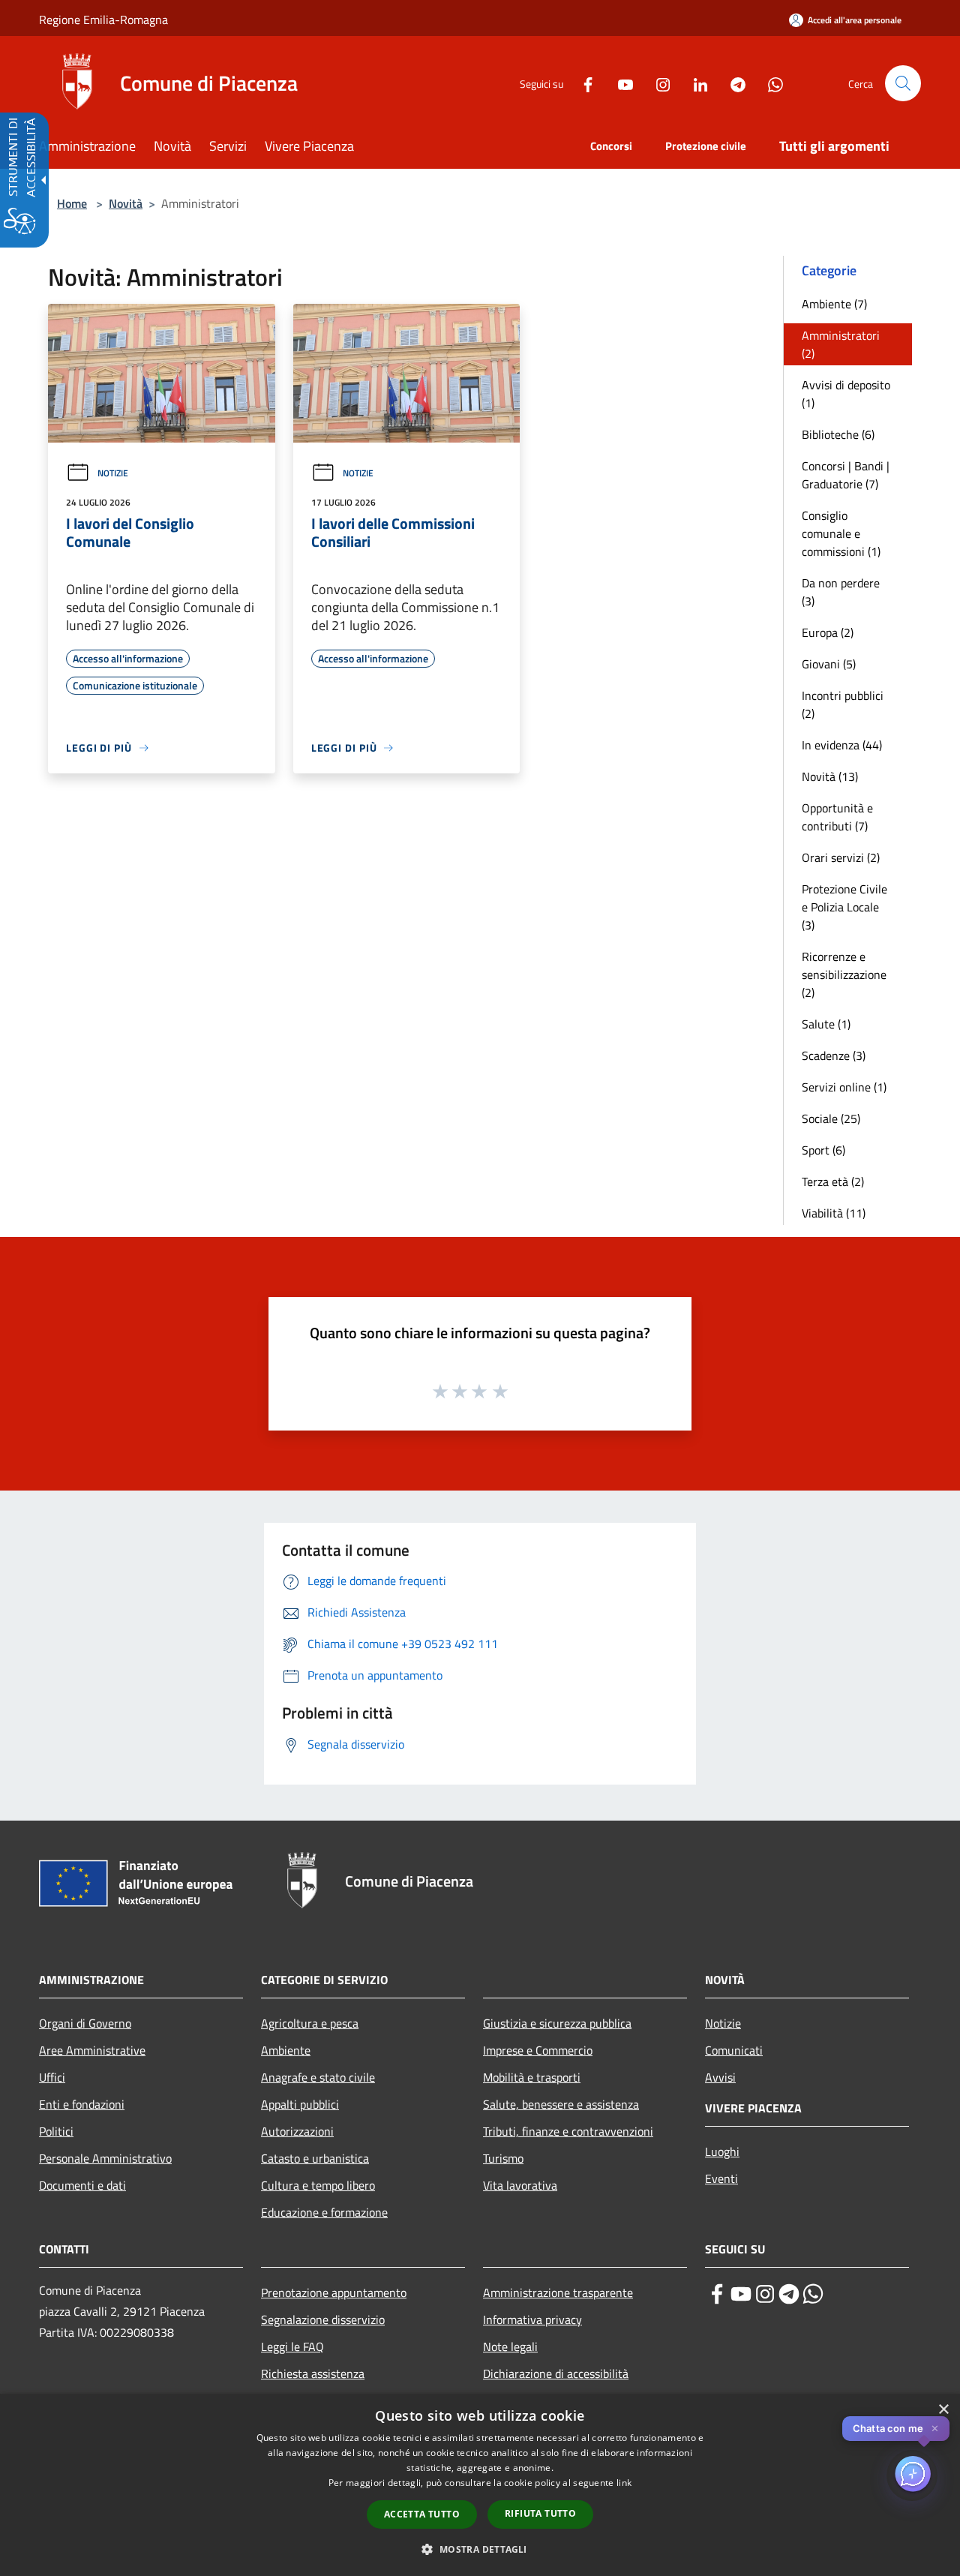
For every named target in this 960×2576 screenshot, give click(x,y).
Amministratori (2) (841, 344)
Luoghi (722, 2151)
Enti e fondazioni (82, 2104)
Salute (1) (826, 1024)
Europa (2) (828, 632)
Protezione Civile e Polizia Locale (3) (844, 907)
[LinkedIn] (694, 83)
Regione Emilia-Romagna (103, 20)
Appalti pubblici (300, 2104)
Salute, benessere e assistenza (561, 2104)
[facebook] (717, 2294)
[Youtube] (619, 83)
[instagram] (765, 2294)
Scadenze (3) (834, 1055)
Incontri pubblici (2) (843, 704)
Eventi (721, 2178)
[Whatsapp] (769, 83)
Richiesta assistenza (313, 2373)
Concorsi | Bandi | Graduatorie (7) (846, 475)
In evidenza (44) (842, 745)
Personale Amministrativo (105, 2158)
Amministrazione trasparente (558, 2292)
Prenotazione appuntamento (334, 2292)
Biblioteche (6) (838, 434)
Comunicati (734, 2050)
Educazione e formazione (324, 2212)
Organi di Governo (85, 2023)
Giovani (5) (829, 664)
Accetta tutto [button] (422, 2514)
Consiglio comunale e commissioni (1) (841, 533)
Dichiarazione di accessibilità (556, 2373)
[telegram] (789, 2294)
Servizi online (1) (844, 1087)
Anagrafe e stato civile (318, 2077)
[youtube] (741, 2294)
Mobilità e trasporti (532, 2077)
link (624, 2483)
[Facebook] (582, 83)
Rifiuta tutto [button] (540, 2513)
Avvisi (720, 2077)
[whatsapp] (813, 2294)
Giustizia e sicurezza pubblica (557, 2023)
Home (72, 203)
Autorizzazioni (297, 2131)
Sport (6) (823, 1150)
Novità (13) (830, 776)
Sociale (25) (831, 1118)
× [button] (943, 2410)
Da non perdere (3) (841, 592)
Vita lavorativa (520, 2185)
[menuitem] (96, 147)
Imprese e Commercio (538, 2050)
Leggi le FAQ (292, 2346)
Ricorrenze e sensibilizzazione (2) (844, 974)
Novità (126, 203)
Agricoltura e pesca (310, 2023)
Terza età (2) (833, 1181)
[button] (903, 83)
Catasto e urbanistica (315, 2158)
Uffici (52, 2077)
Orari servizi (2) (841, 857)
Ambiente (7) (834, 304)
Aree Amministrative (92, 2050)
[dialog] (480, 2485)
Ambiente (286, 2050)
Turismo (503, 2158)
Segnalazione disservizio (323, 2319)
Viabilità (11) (834, 1213)
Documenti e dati (82, 2185)
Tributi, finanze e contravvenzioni (568, 2131)
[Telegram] (732, 83)
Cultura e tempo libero (318, 2185)
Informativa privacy (532, 2319)
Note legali (510, 2346)
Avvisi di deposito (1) (846, 394)
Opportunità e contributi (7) (837, 817)
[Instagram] (657, 83)
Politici (56, 2131)
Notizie (113, 473)
